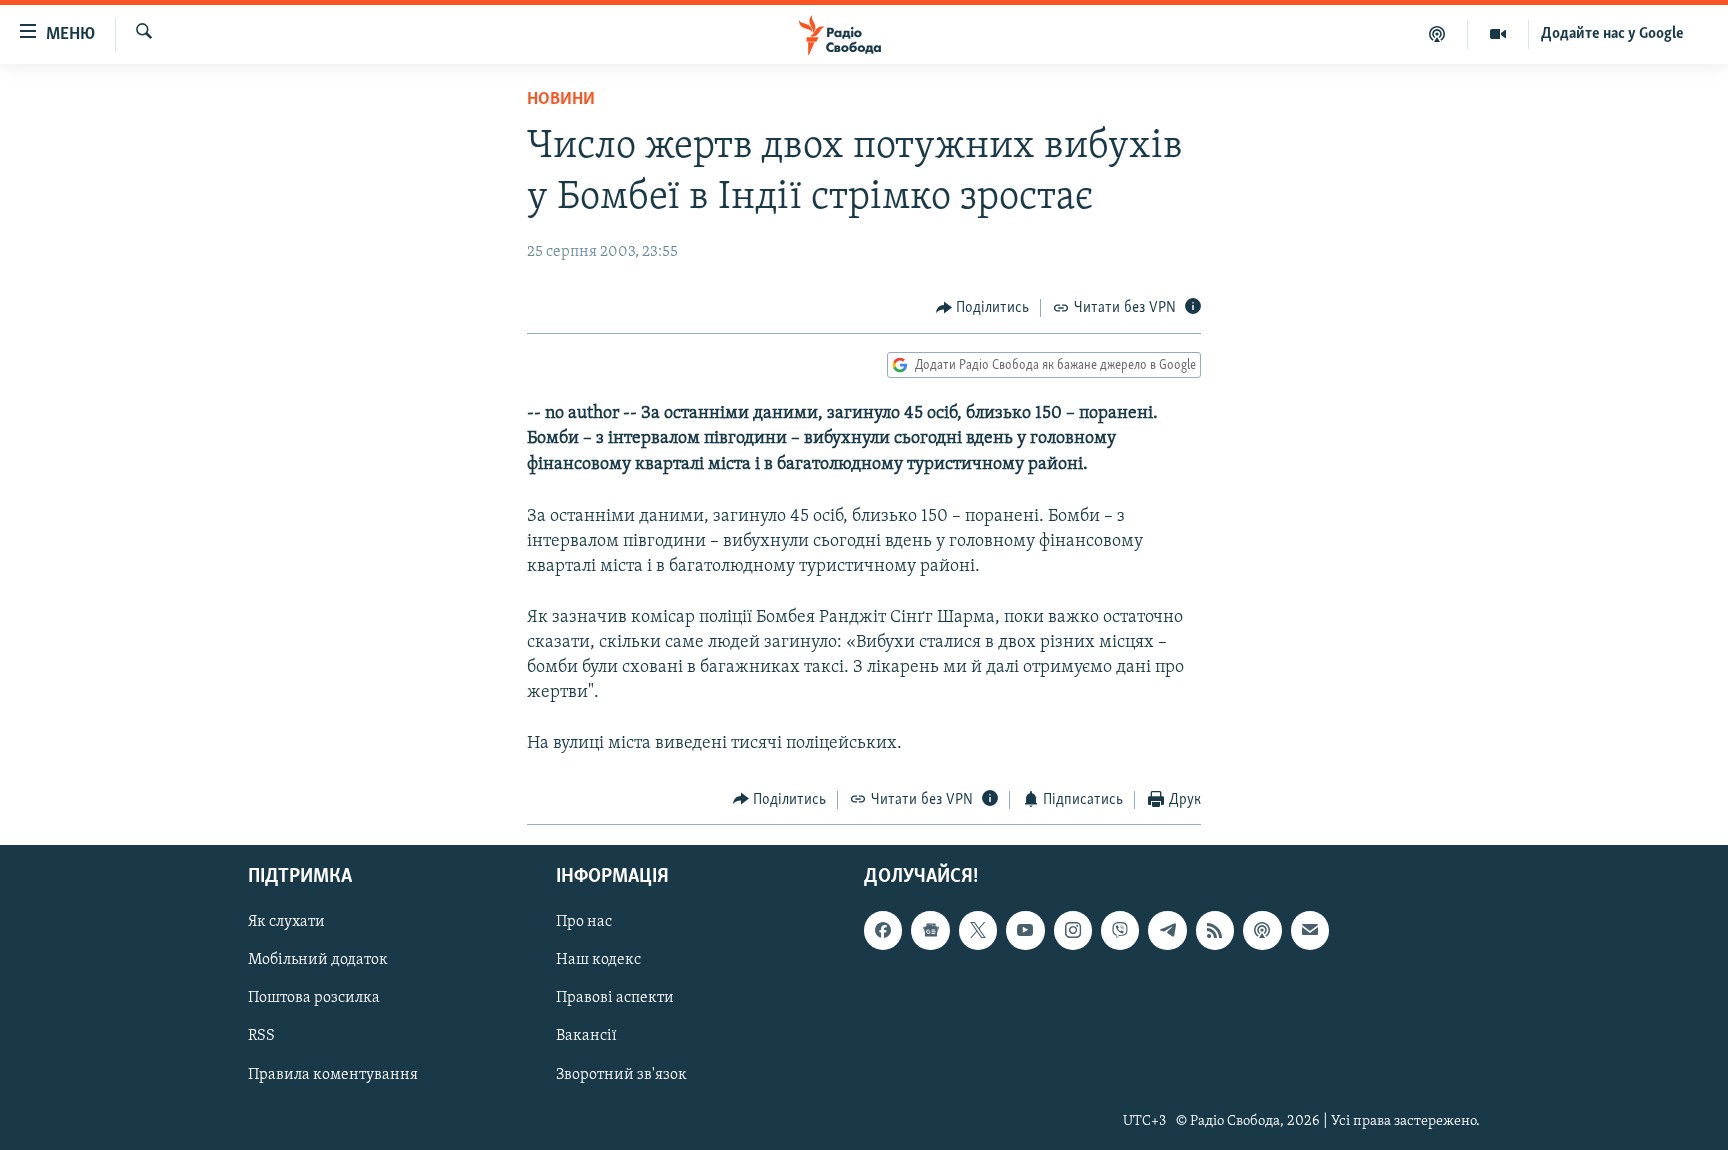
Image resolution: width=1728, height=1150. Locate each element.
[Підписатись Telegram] (1167, 931)
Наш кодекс (598, 961)
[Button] (983, 308)
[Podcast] (1262, 931)
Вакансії (586, 1037)
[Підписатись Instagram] (1073, 931)
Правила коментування (333, 1075)
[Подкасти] (1437, 34)
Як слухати (286, 923)
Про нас (584, 923)
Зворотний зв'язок (621, 1075)
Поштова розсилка (314, 999)
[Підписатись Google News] (930, 931)
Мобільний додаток (318, 961)
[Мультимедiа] (1498, 34)
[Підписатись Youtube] (1025, 931)
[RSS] (1215, 931)
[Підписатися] (1310, 931)
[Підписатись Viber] (1120, 931)
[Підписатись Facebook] (883, 931)
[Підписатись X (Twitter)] (978, 931)
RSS (261, 1037)
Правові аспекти (615, 999)
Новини (561, 100)
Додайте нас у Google (1612, 34)
